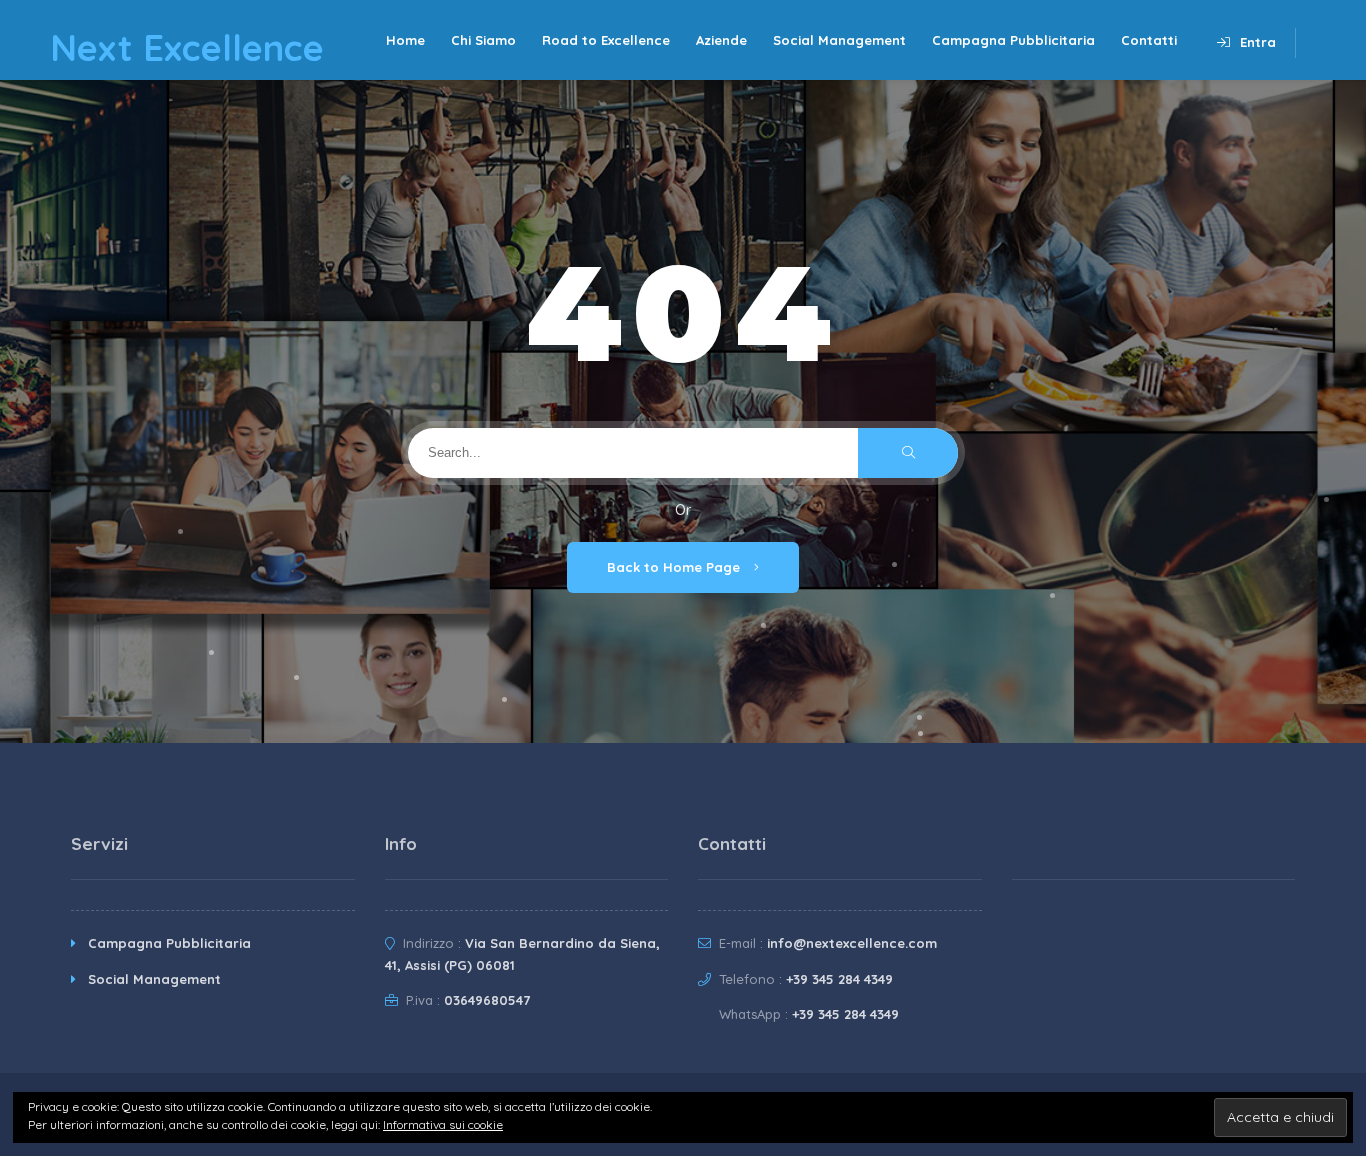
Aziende (721, 40)
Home (405, 40)
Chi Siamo (483, 40)
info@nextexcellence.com (852, 943)
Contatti (1149, 40)
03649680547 (487, 1000)
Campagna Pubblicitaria (1013, 40)
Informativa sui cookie (443, 1124)
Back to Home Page (675, 567)
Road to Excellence (606, 40)
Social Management (839, 40)
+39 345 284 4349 (839, 979)
